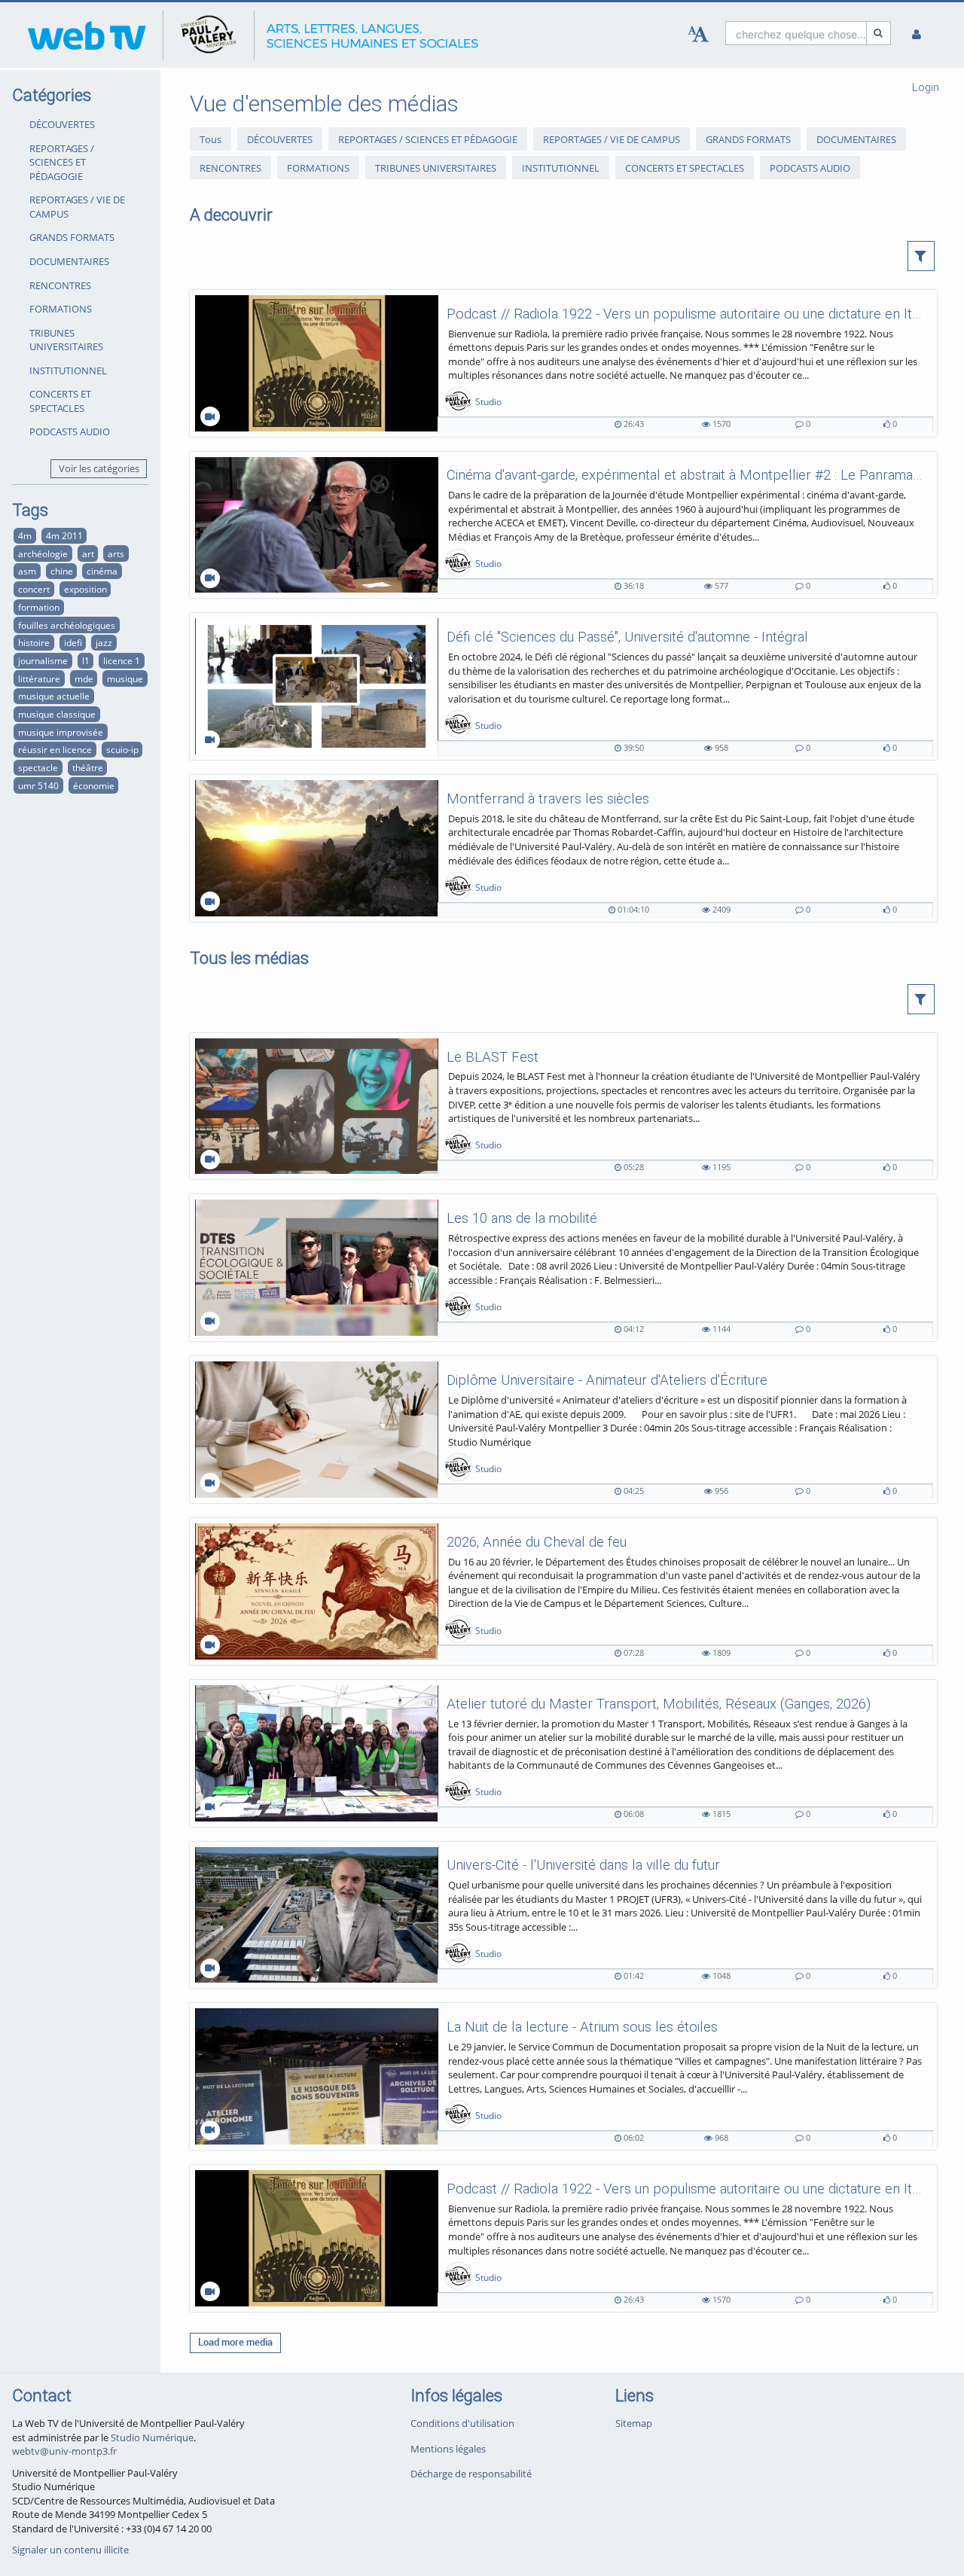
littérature (39, 678)
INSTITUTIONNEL (68, 370)
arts (116, 553)
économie (94, 785)
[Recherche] (879, 33)
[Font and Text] (698, 35)
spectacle (38, 767)
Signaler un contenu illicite (70, 2550)
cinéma (102, 571)
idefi (73, 642)
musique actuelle (54, 696)
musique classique (57, 714)
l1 (86, 660)
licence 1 (122, 660)
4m (25, 535)
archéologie (43, 553)
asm (27, 571)
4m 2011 (64, 535)
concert (34, 589)
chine (62, 571)
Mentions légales (448, 2449)
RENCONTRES (60, 285)
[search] (796, 33)
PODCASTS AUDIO (70, 431)
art (88, 553)
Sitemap (634, 2423)
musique (125, 678)
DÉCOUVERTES (62, 124)
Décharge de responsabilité (471, 2474)
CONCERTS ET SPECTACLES (60, 401)
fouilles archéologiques (67, 625)
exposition (85, 589)
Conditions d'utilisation (462, 2423)
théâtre (88, 767)
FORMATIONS (61, 309)
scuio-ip (122, 749)
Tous (210, 139)
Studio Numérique (152, 2437)
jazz (104, 642)
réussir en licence (55, 749)
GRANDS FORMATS (72, 237)
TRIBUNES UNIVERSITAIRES (66, 340)
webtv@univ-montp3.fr (64, 2451)
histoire (34, 642)
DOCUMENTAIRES (69, 261)
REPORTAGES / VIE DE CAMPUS (77, 207)
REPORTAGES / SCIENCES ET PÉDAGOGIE (62, 162)
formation (39, 607)
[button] (921, 256)
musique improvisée (61, 732)
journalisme (43, 660)
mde (84, 678)
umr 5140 (38, 785)
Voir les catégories (99, 468)
